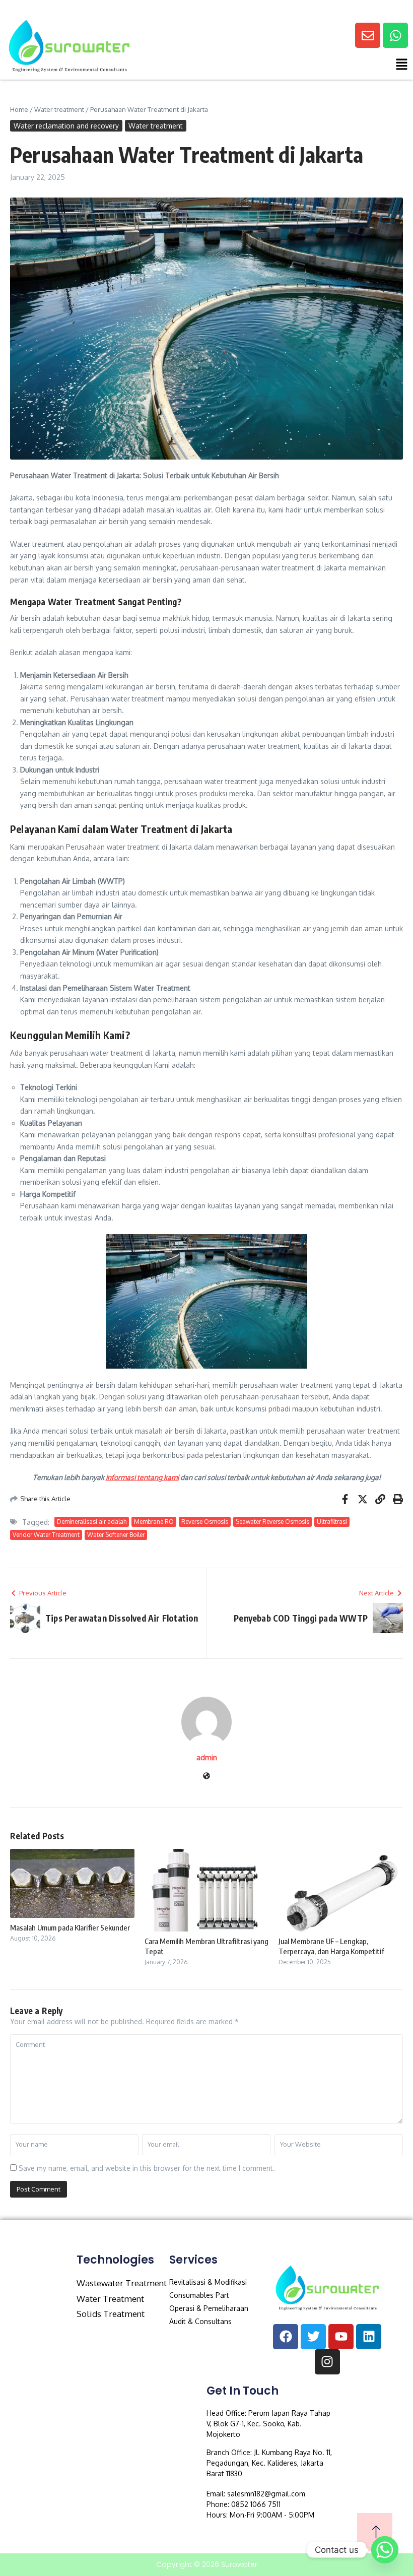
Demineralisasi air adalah (92, 1522)
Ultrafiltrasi (332, 1522)
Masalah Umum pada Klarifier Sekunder (70, 1927)
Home (19, 109)
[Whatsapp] (395, 35)
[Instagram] (327, 2362)
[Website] (206, 1777)
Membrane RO (154, 1522)
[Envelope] (368, 35)
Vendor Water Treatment (46, 1535)
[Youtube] (341, 2337)
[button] (301, 66)
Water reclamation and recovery (66, 126)
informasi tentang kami (142, 1477)
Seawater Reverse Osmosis (272, 1522)
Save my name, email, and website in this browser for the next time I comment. (147, 2168)
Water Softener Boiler (116, 1535)
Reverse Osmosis (205, 1522)
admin (207, 1757)
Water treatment (59, 109)
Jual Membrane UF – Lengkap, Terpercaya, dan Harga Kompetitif (331, 1946)
